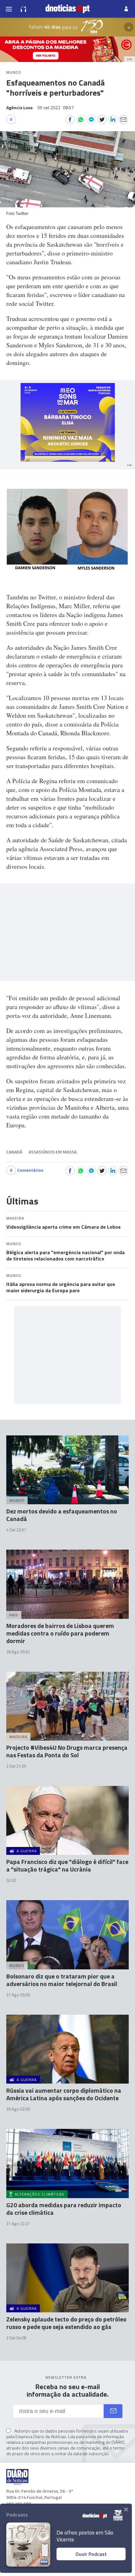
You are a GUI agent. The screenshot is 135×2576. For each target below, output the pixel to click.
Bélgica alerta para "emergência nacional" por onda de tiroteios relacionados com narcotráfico (65, 1255)
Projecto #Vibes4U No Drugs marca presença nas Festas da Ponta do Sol (67, 1751)
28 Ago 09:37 (18, 1652)
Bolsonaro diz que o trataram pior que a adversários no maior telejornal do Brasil (62, 1980)
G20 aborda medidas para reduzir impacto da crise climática (64, 2209)
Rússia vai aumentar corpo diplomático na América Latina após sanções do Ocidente (64, 2094)
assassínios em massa (53, 1152)
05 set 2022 (56, 107)
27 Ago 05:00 (18, 1995)
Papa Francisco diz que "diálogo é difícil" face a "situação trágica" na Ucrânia (67, 1865)
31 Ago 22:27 (18, 2224)
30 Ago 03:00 (18, 2109)
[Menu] (9, 9)
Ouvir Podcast (91, 2554)
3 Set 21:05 (16, 1766)
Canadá (14, 1152)
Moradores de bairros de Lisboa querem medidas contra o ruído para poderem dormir (60, 1633)
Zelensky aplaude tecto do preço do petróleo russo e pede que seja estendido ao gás (66, 2323)
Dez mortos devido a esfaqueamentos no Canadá (62, 1515)
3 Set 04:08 (16, 2338)
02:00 (11, 1880)
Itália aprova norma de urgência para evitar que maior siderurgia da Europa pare (61, 1287)
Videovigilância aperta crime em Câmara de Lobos (63, 1227)
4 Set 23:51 (16, 1530)
